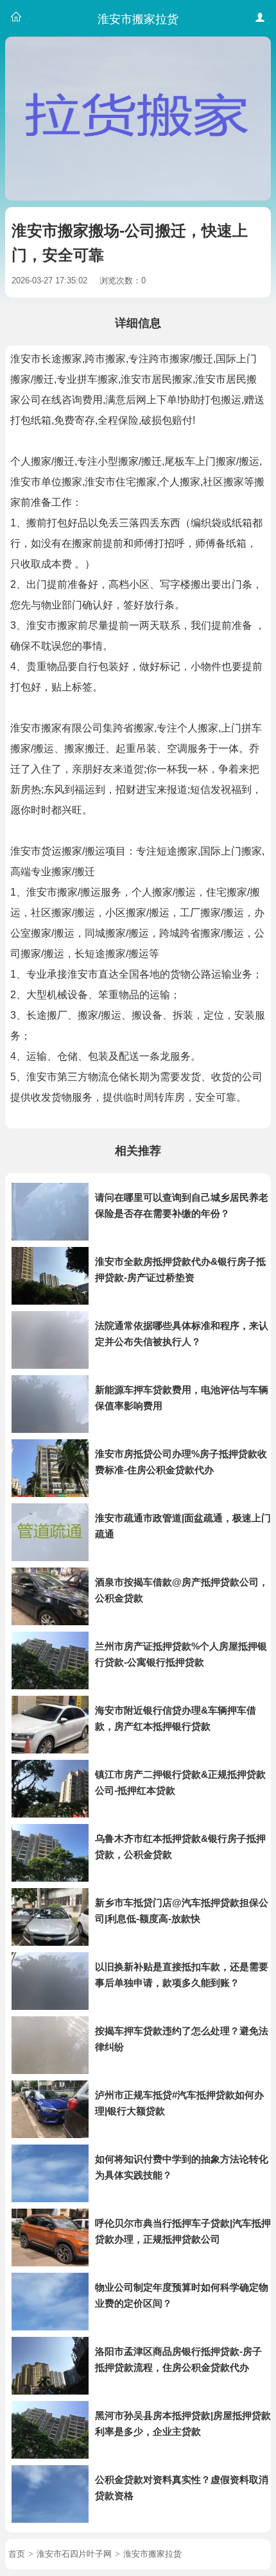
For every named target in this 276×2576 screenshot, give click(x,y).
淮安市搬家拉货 (152, 2554)
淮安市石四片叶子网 (74, 2554)
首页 (17, 2554)
